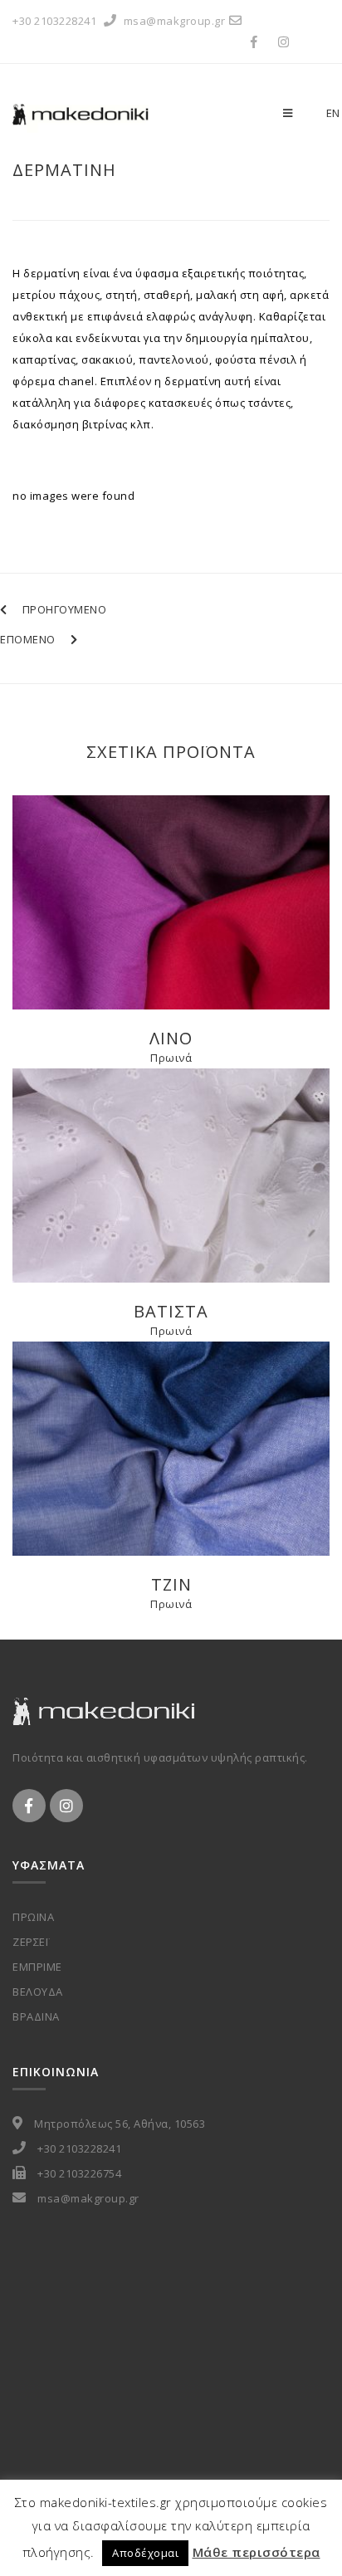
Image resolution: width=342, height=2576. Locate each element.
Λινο (171, 1038)
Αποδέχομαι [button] (145, 2553)
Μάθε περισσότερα (256, 2552)
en (333, 113)
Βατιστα (171, 1311)
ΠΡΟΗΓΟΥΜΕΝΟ (64, 609)
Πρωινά (171, 1058)
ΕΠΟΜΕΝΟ (28, 639)
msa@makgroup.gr (175, 21)
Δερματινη (64, 170)
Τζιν (171, 1584)
